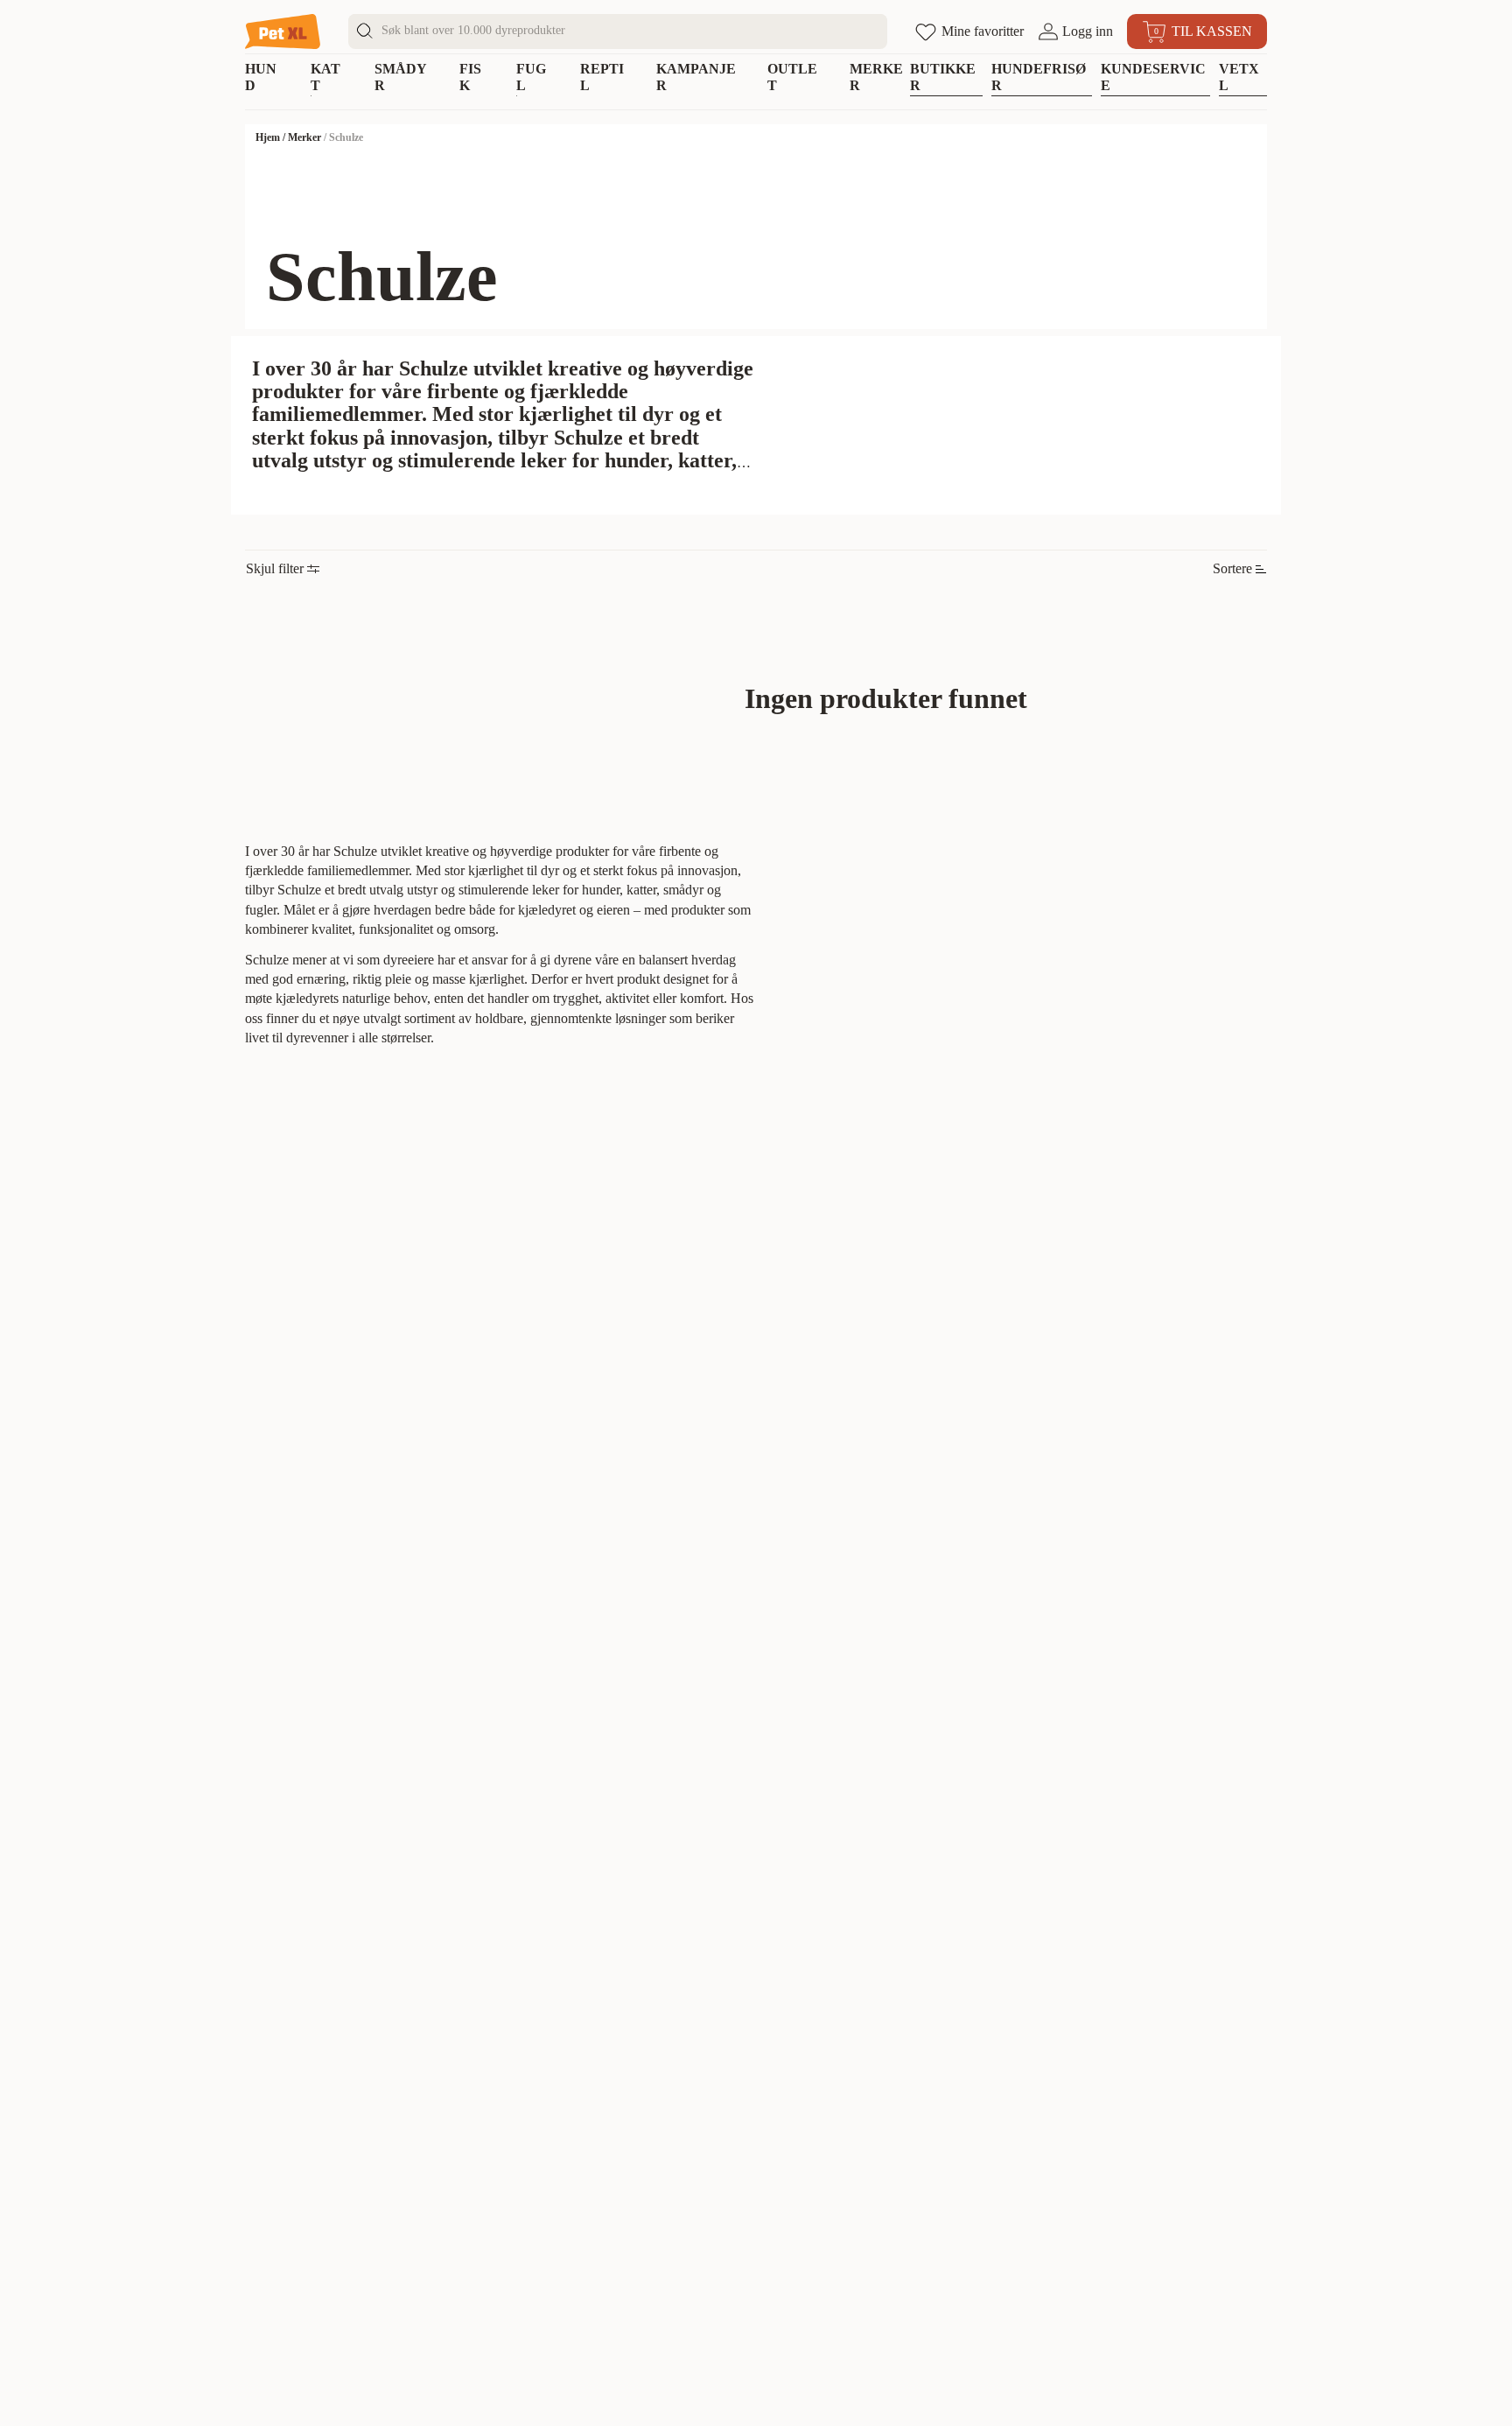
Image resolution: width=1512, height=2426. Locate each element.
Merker (304, 137)
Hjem (268, 137)
